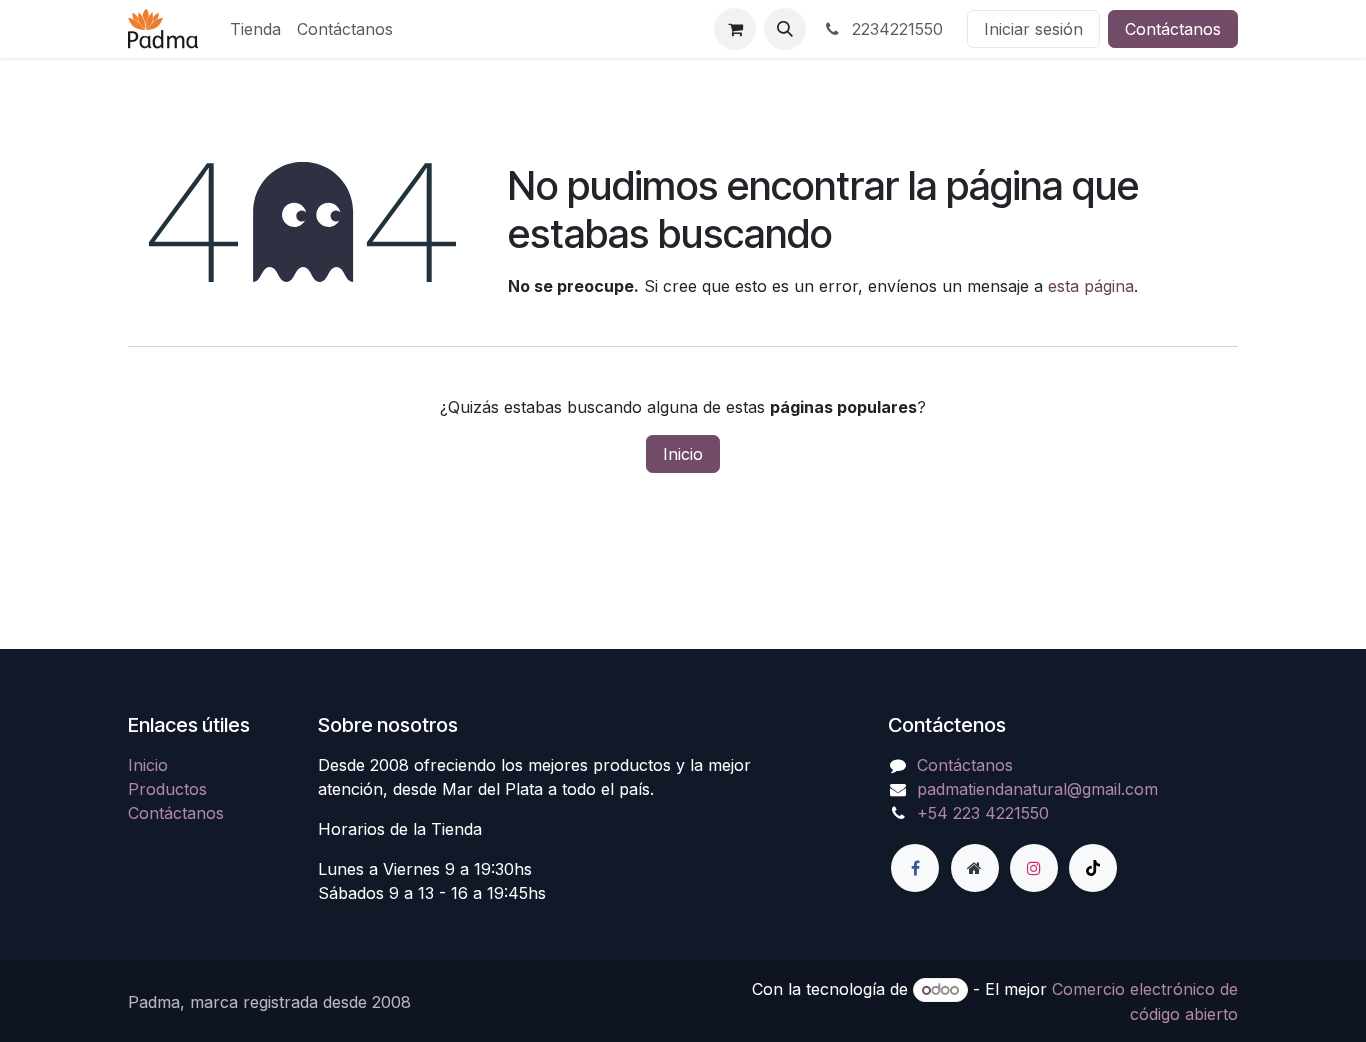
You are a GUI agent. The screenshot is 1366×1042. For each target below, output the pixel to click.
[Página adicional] (975, 868)
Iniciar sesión (1033, 29)
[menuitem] (255, 29)
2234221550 (895, 29)
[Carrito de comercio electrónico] (735, 29)
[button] (785, 29)
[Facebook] (915, 868)
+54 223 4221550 (983, 813)
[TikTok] (1093, 868)
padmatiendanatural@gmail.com (1037, 789)
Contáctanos (1173, 29)
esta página (1091, 286)
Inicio (683, 454)
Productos (167, 789)
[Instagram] (1034, 868)
